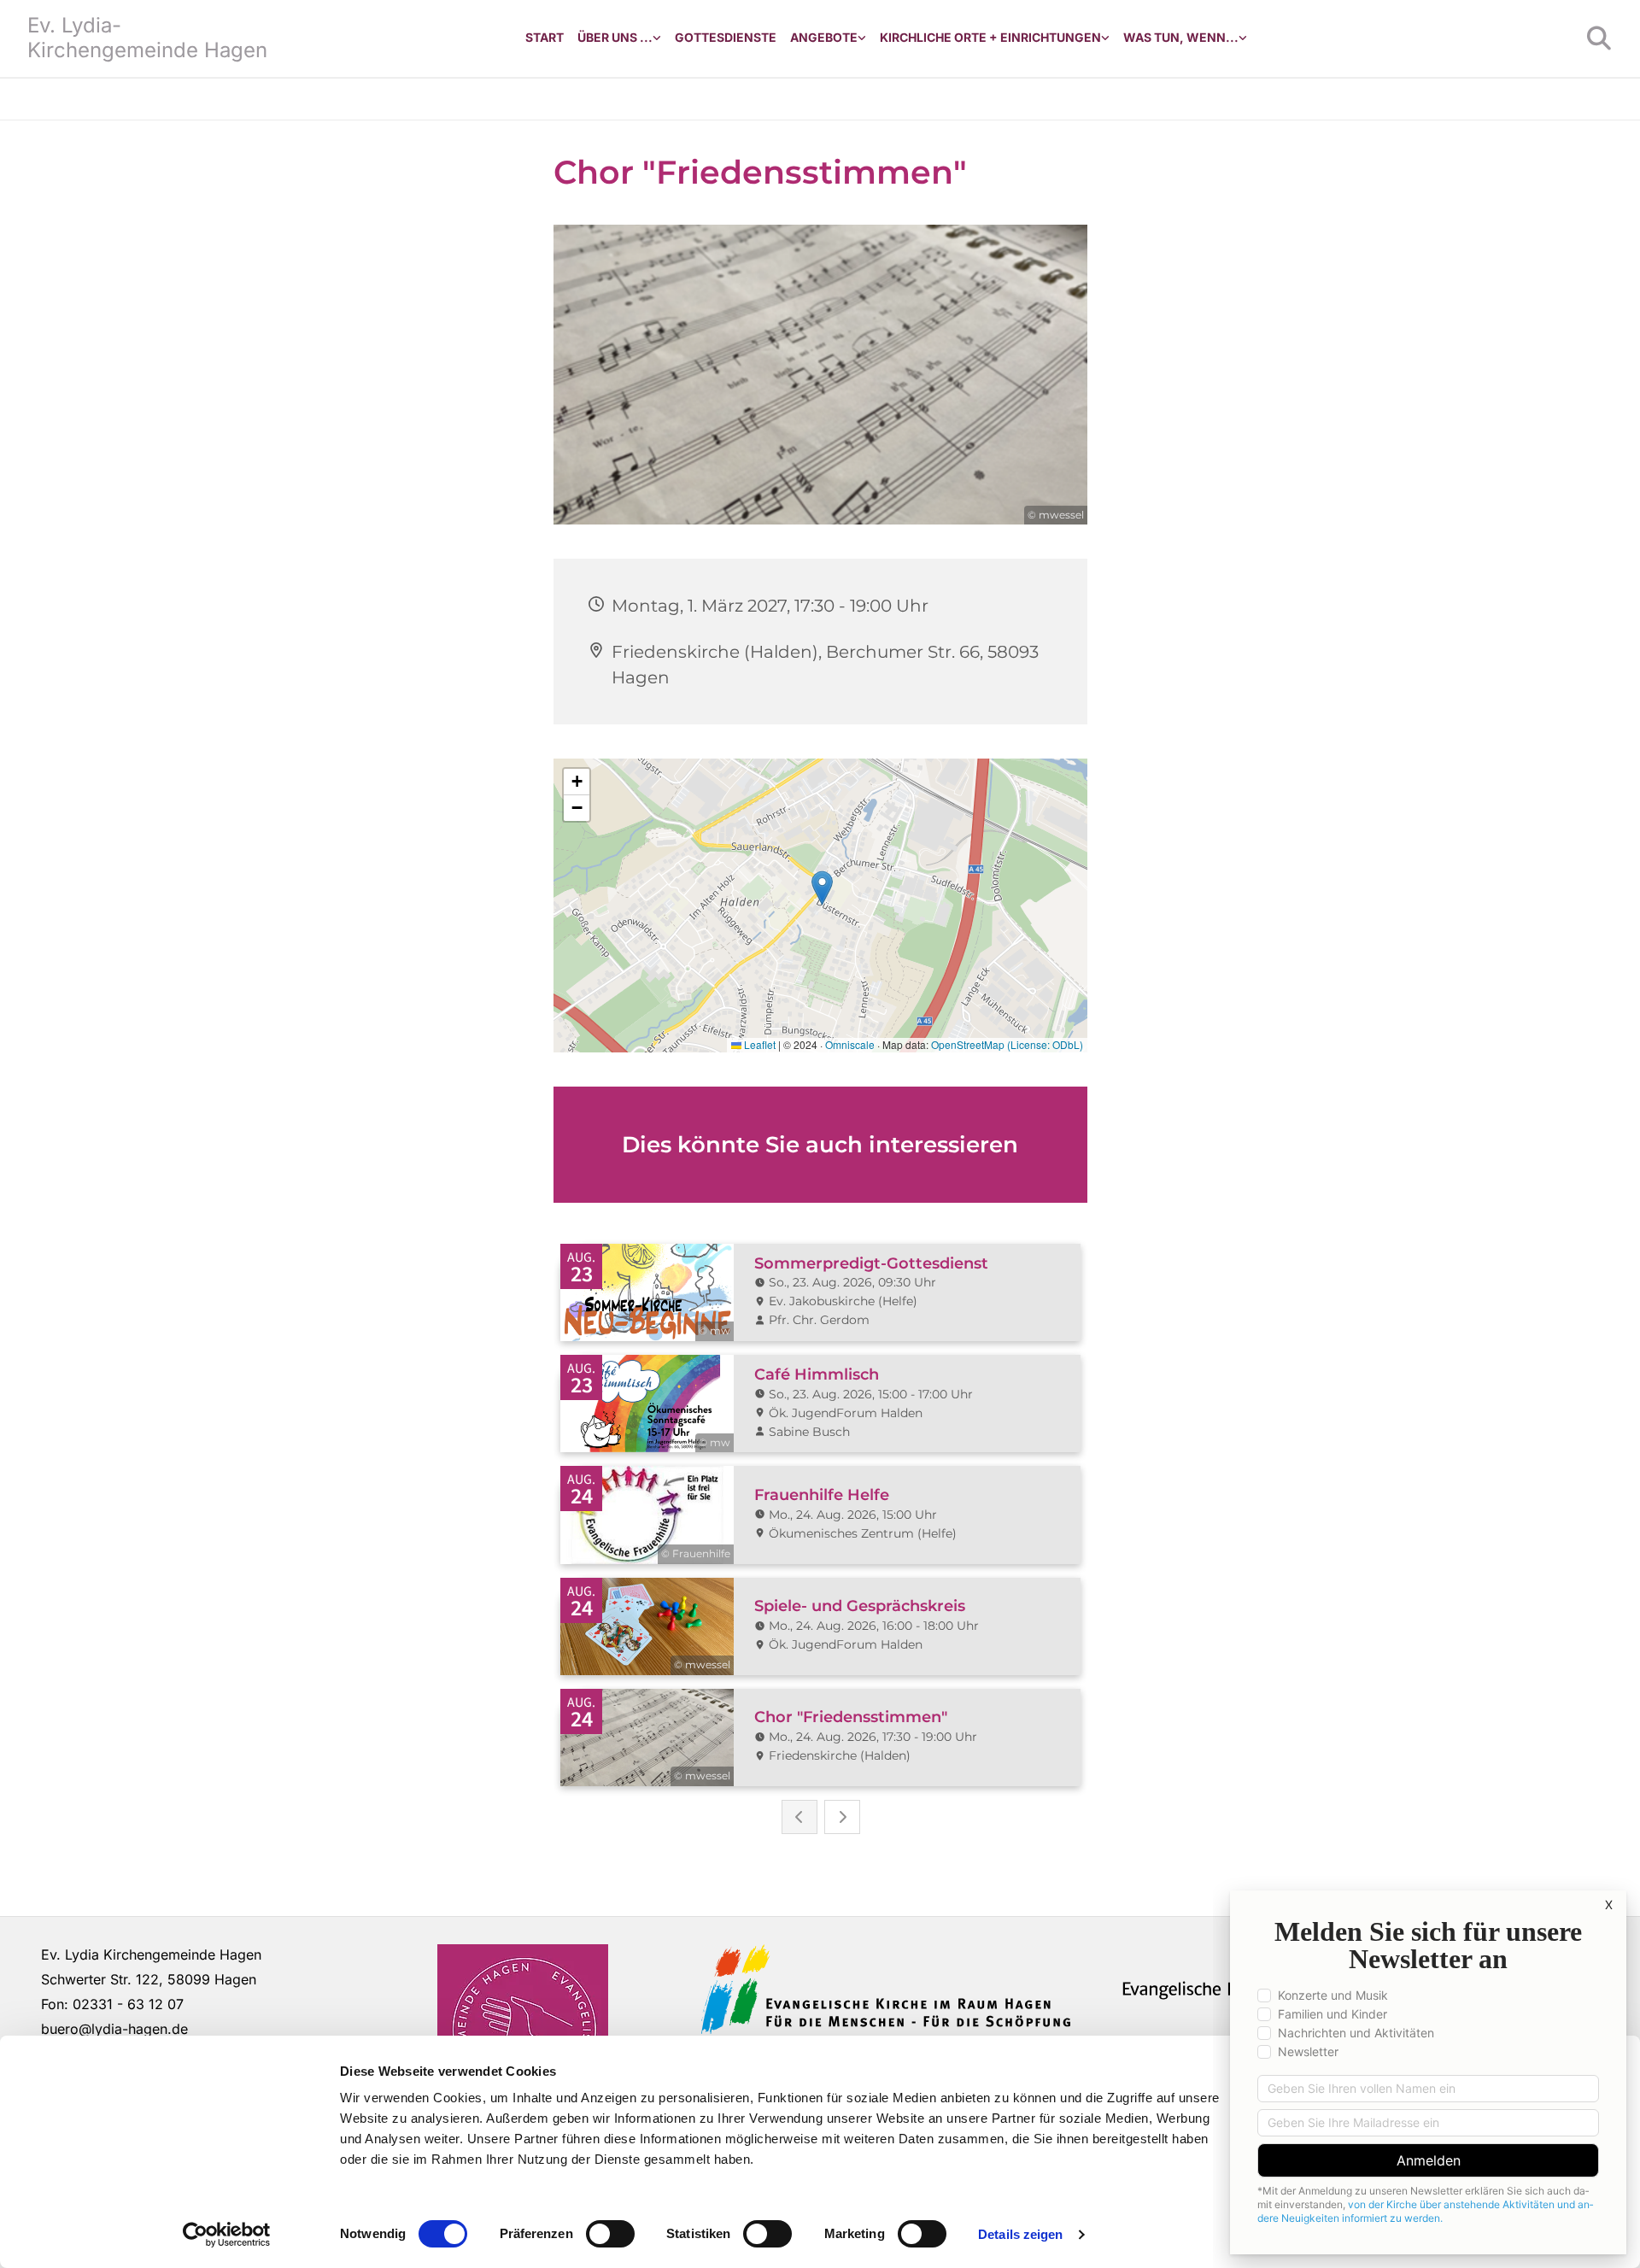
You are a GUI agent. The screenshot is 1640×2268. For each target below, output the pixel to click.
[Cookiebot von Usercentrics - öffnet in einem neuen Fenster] (227, 2235)
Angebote (824, 37)
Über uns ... (615, 37)
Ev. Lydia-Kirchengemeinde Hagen (147, 38)
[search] (1599, 38)
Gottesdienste (726, 37)
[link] (619, 38)
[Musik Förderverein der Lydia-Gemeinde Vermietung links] (862, 38)
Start (545, 37)
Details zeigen (1020, 2234)
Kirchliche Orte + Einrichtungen (990, 37)
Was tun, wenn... (1181, 37)
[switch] (610, 2234)
